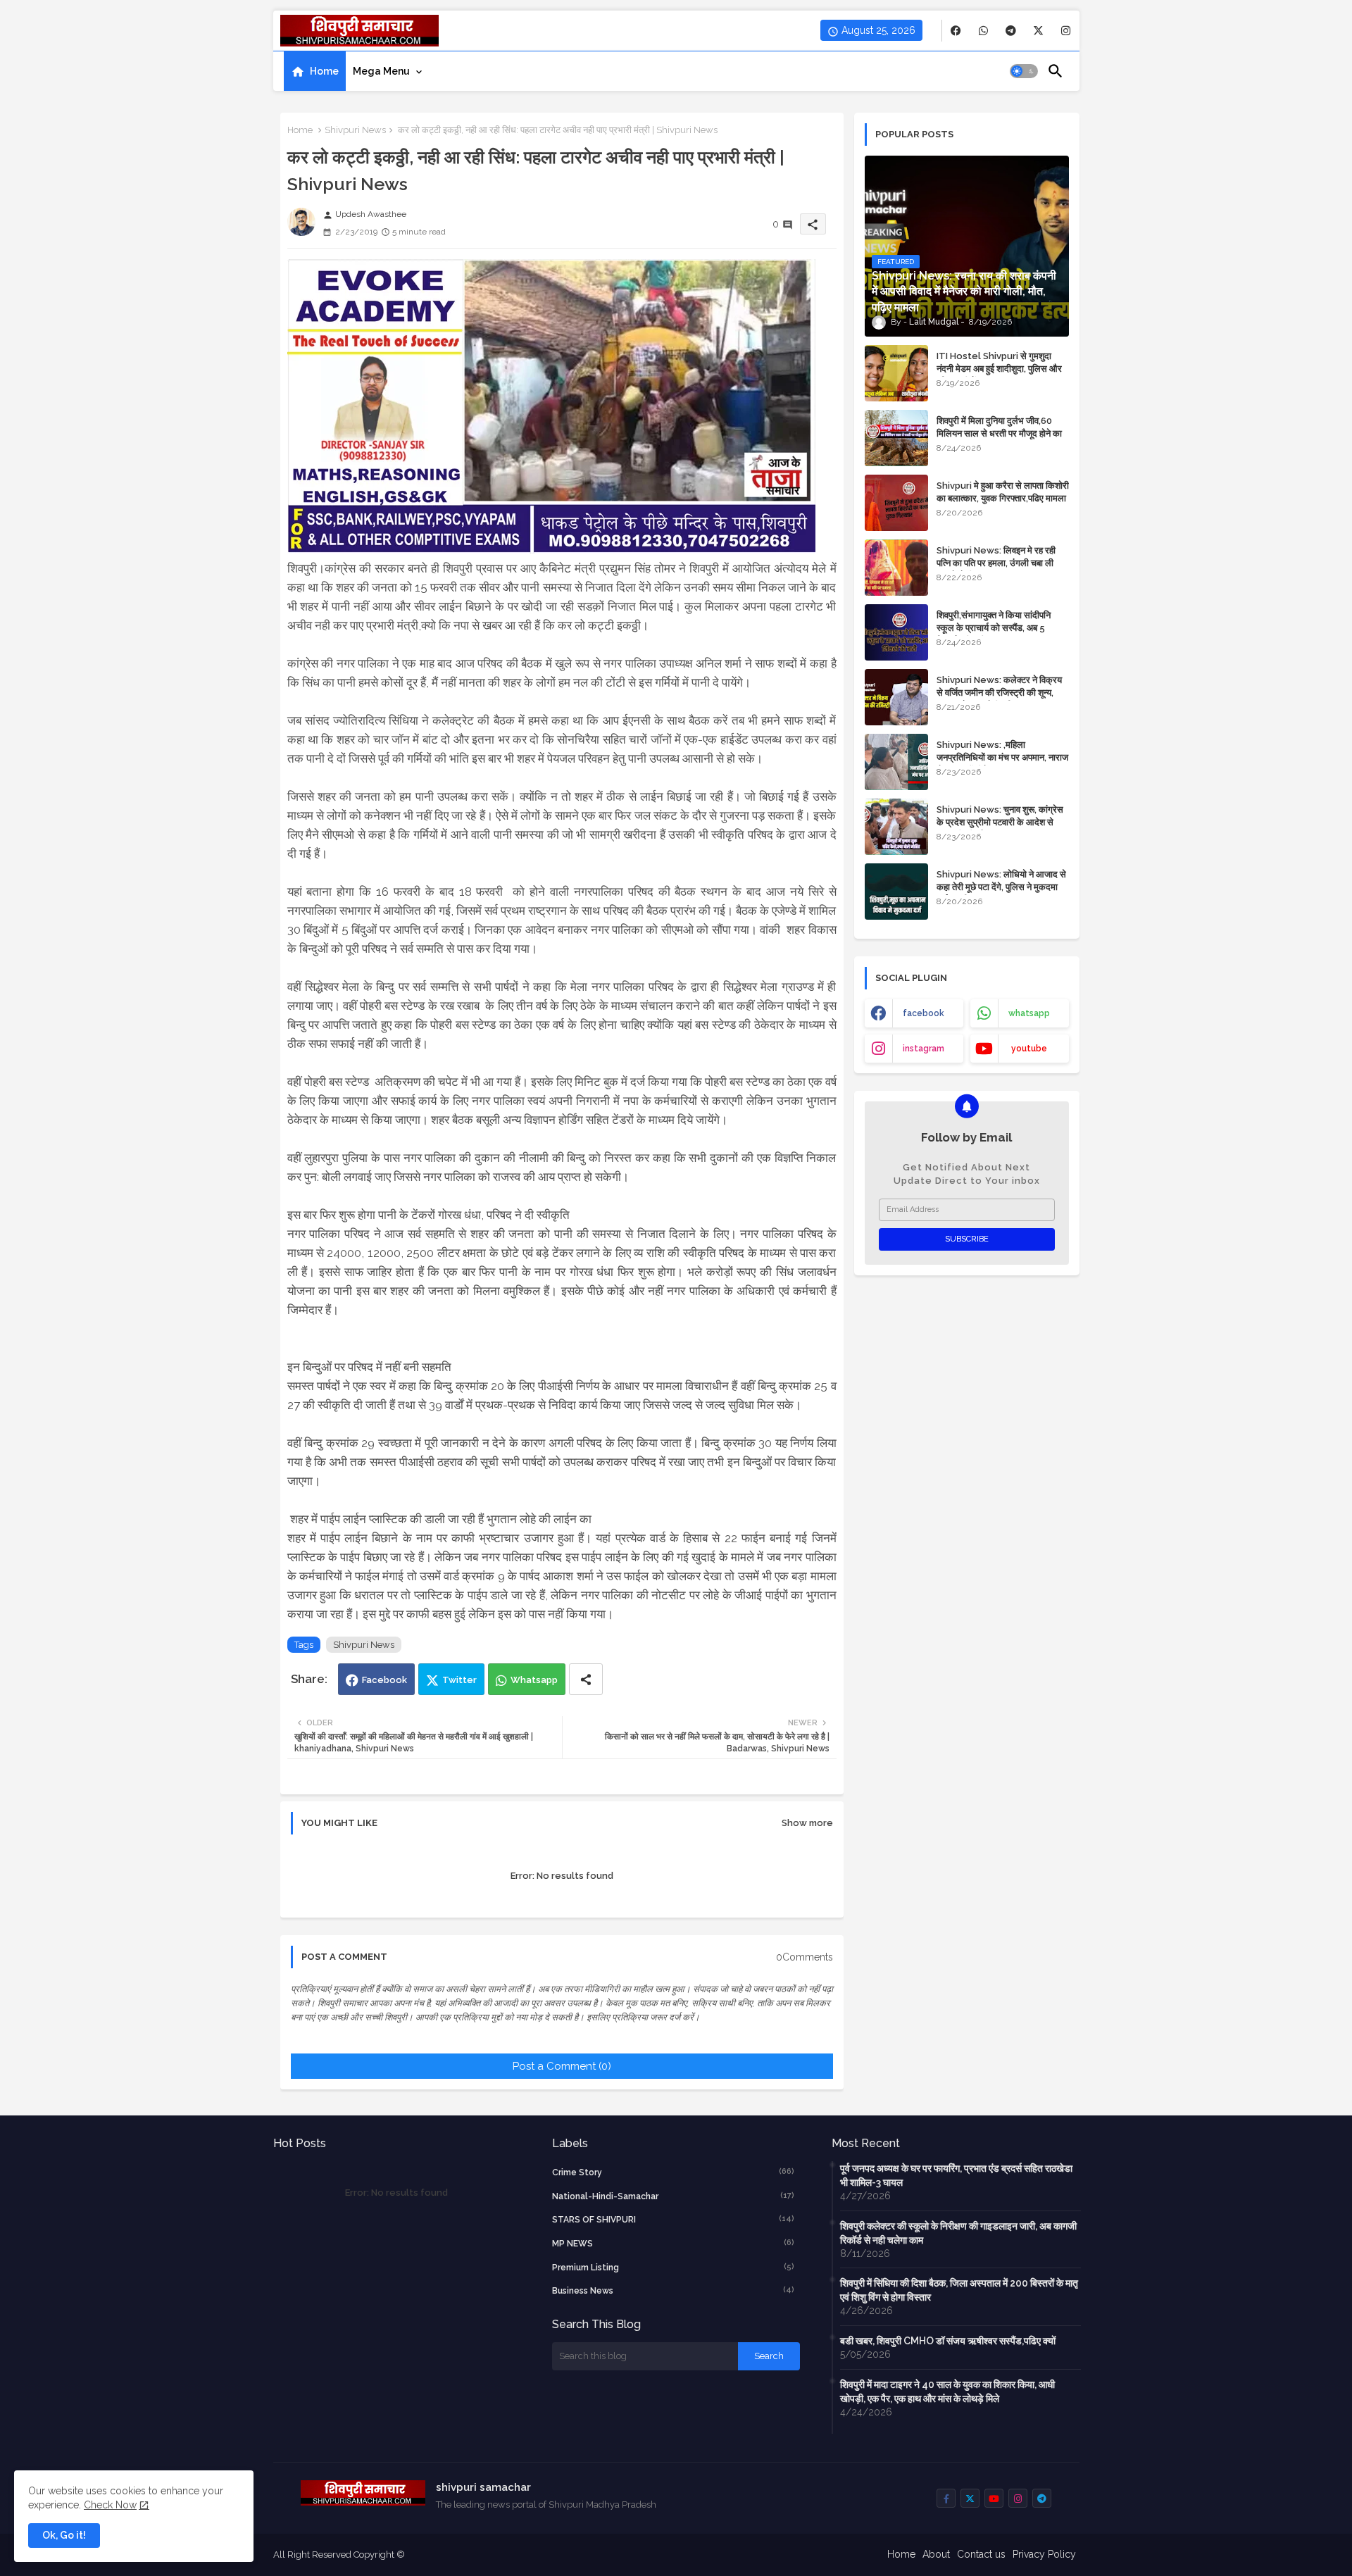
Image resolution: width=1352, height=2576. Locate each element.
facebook (924, 1013)
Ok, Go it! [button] (64, 2535)
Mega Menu (381, 71)
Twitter (459, 1680)
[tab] (315, 71)
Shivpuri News (355, 130)
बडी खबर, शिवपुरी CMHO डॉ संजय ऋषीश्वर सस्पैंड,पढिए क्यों (948, 2341)
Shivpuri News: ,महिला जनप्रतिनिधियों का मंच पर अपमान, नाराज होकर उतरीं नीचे (1002, 757)
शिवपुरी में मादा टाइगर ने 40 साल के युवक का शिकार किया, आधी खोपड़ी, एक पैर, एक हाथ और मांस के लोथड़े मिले (947, 2391)
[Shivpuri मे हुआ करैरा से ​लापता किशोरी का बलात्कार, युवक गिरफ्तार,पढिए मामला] (896, 503)
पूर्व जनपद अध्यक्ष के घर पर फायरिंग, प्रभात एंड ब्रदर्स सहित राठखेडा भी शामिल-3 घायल (956, 2175)
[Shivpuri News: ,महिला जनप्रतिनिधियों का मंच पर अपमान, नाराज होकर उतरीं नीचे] (896, 762)
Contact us (981, 2554)
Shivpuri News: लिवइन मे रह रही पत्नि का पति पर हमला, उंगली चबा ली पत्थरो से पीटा (996, 563)
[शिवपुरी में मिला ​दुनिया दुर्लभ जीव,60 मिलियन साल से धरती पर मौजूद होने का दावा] (896, 438)
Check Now (110, 2505)
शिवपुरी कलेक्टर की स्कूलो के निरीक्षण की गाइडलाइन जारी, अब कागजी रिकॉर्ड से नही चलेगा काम (958, 2233)
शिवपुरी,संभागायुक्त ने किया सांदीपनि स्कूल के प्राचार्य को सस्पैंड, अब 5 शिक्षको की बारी (994, 628)
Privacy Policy (1044, 2554)
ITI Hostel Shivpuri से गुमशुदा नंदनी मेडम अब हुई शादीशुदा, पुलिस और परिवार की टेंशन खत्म (999, 369)
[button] (1024, 71)
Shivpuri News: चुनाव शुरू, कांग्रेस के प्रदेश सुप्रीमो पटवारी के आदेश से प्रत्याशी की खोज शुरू (1000, 822)
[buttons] (956, 31)
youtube (1029, 1049)
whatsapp (1029, 1013)
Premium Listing (673, 2267)
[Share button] (586, 1679)
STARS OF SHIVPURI (673, 2219)
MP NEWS (673, 2243)
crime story (673, 2172)
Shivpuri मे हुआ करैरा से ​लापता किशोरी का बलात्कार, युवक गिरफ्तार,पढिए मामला (1003, 492)
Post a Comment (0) (562, 2066)
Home (324, 71)
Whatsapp (534, 1680)
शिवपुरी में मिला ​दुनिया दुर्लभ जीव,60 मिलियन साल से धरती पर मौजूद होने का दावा (999, 433)
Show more (807, 1823)
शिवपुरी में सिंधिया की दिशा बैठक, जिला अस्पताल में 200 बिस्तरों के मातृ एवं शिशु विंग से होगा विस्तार (959, 2290)
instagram (924, 1049)
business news (673, 2290)
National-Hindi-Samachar (673, 2196)
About (936, 2554)
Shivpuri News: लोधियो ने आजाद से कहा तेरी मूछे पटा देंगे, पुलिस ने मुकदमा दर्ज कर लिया (1001, 887)
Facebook (384, 1680)
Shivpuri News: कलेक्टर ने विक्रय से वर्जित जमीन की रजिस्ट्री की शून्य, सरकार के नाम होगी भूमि (999, 693)
